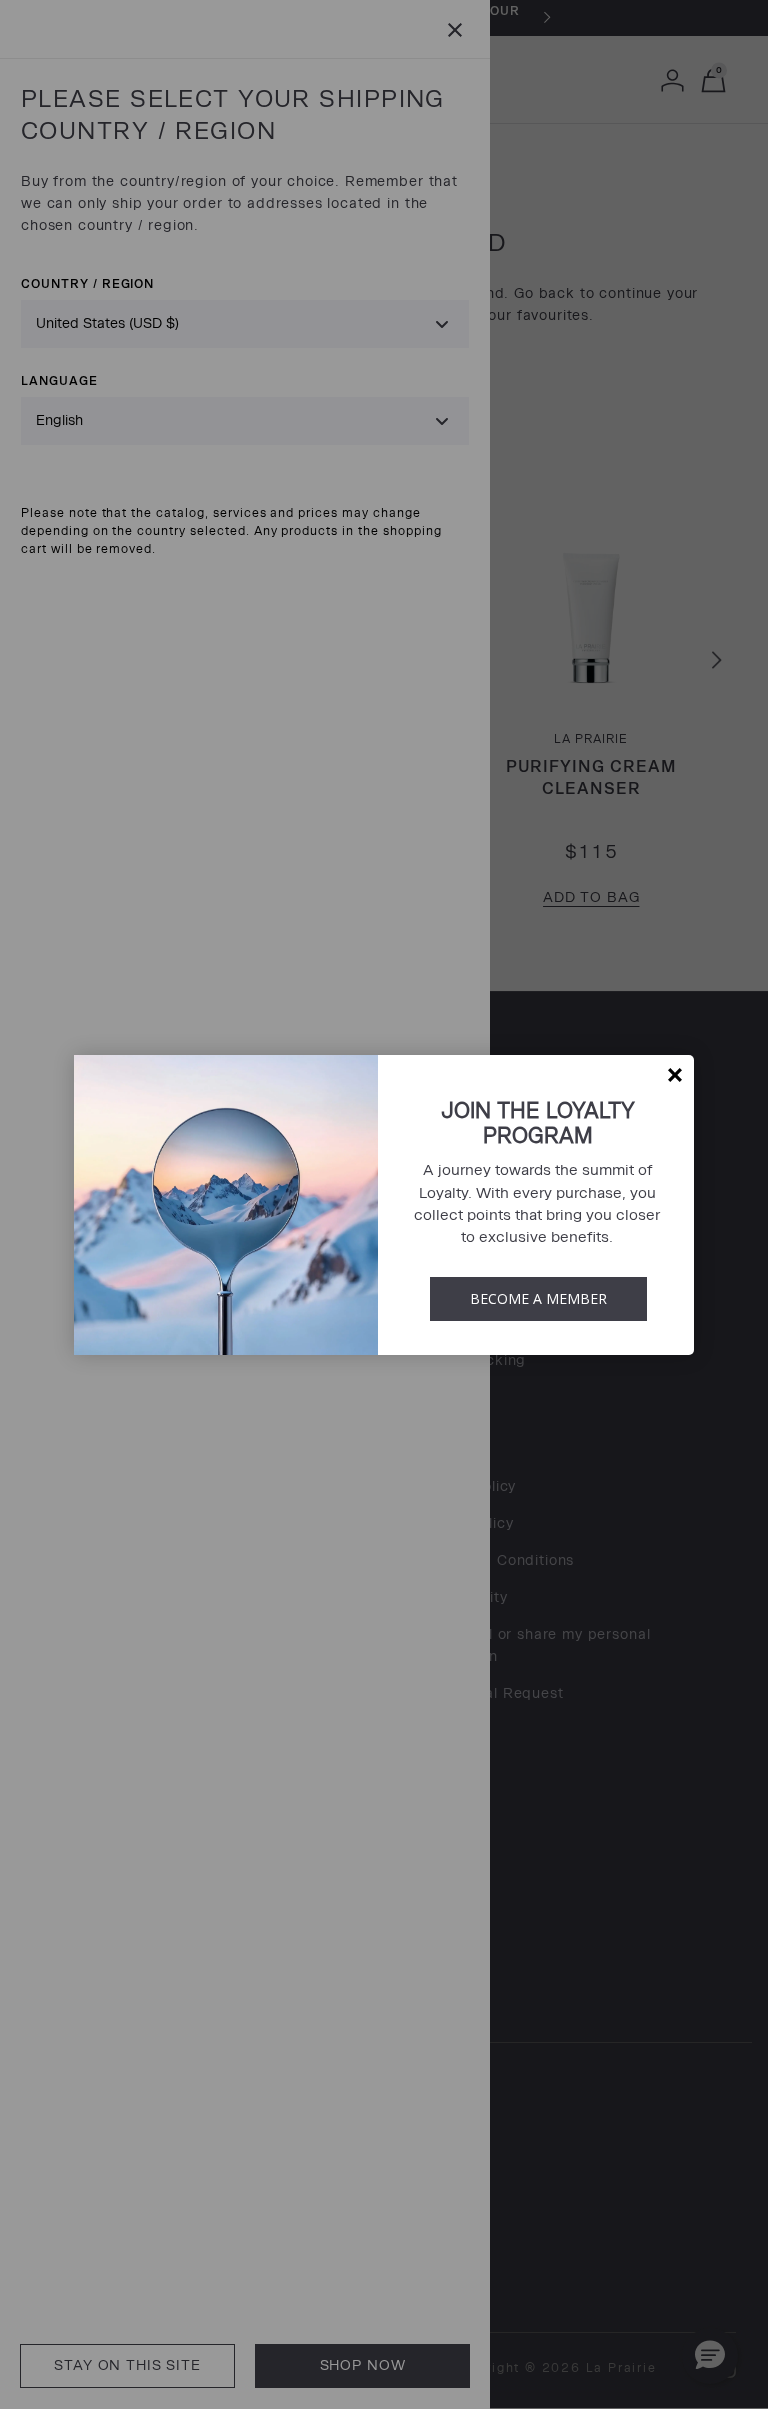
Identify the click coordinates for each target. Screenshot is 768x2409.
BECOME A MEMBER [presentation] (538, 1298)
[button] (675, 1075)
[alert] (384, 1205)
